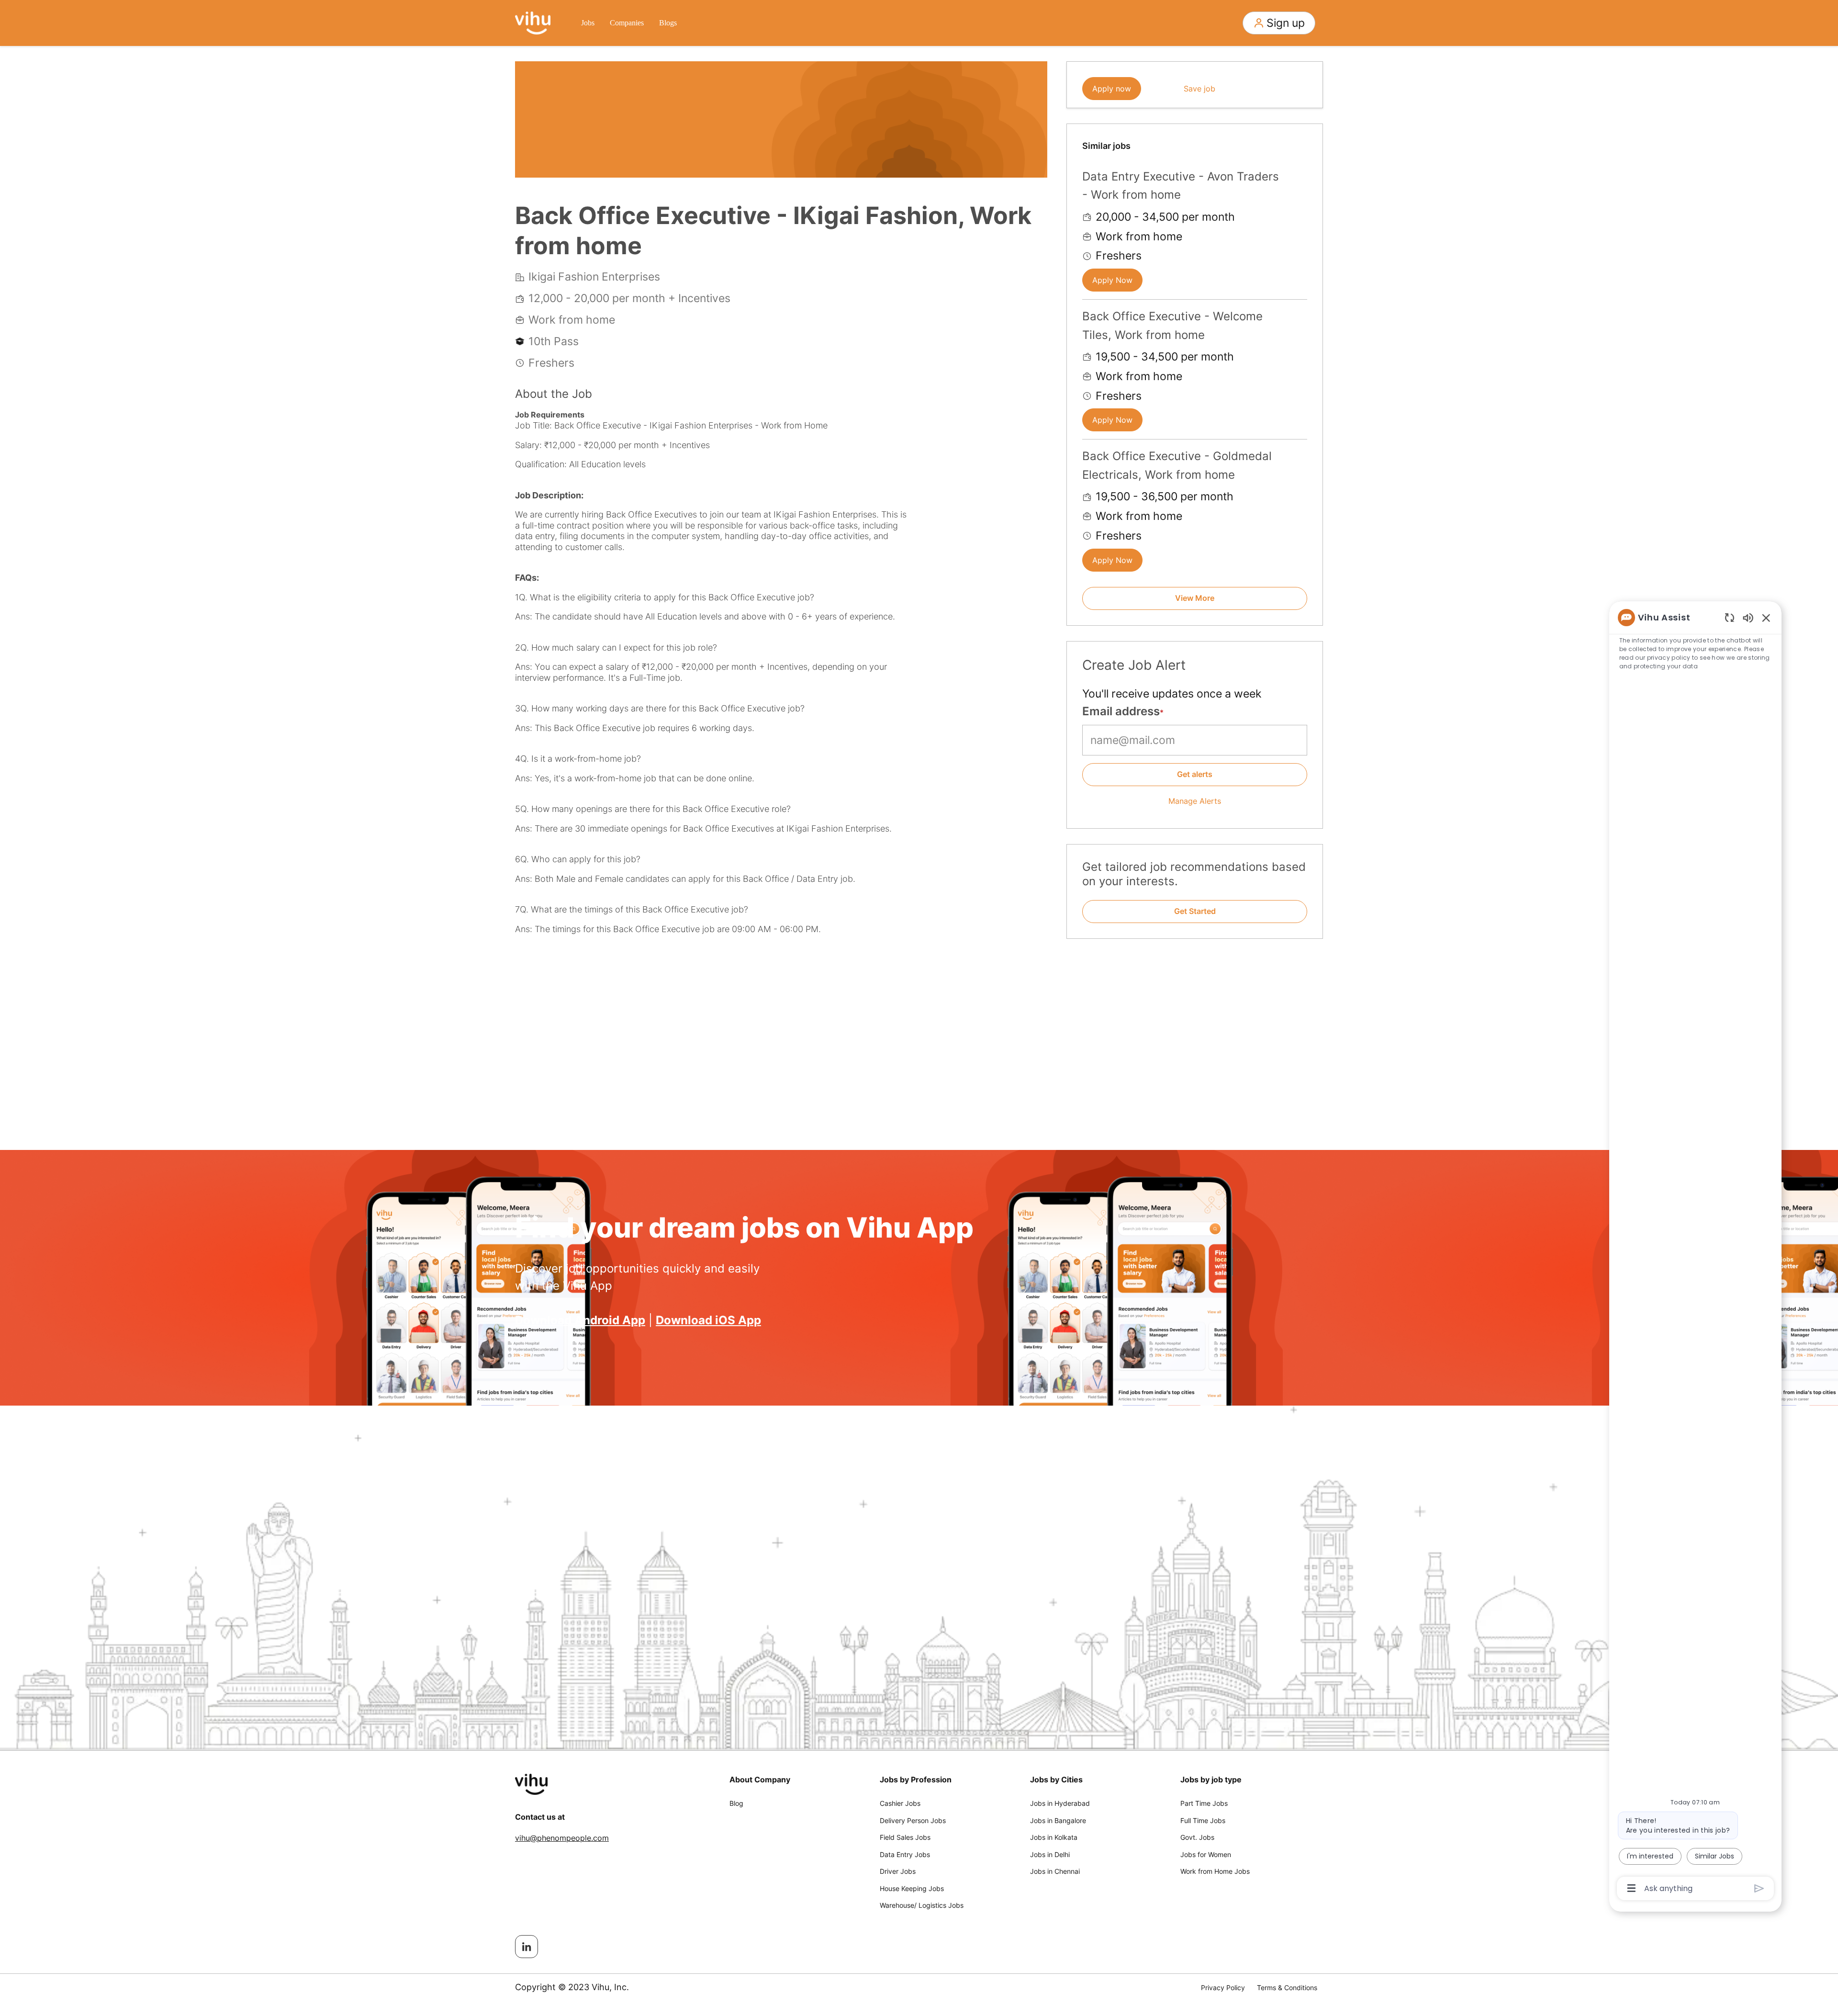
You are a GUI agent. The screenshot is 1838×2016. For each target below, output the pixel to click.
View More (1195, 598)
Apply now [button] (1112, 89)
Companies (627, 23)
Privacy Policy (1223, 1988)
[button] (1279, 23)
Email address (1121, 711)
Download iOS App (708, 1320)
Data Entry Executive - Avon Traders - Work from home (1181, 186)
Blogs (668, 23)
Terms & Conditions (1287, 1988)
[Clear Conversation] (1730, 617)
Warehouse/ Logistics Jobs (922, 1905)
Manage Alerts (1195, 801)
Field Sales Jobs (905, 1837)
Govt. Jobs (1197, 1837)
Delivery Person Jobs (913, 1820)
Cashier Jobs (900, 1803)
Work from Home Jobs (1215, 1871)
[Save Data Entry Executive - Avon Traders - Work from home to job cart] (1300, 175)
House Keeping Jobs (912, 1888)
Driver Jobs (898, 1871)
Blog (736, 1803)
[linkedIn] (527, 1947)
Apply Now (1112, 280)
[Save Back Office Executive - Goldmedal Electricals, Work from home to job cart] (1300, 455)
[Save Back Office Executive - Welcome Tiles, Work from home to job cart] (1300, 315)
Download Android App (580, 1320)
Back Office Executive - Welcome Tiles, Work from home (1172, 325)
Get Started (1195, 911)
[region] (1695, 1252)
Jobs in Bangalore (1058, 1820)
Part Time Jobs (1204, 1803)
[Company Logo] (533, 22)
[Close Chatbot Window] (1766, 618)
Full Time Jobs (1203, 1820)
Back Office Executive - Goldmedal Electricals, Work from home (1177, 465)
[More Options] (1631, 1888)
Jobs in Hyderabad (1060, 1803)
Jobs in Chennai (1055, 1871)
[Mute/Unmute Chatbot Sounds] (1748, 617)
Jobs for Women (1206, 1854)
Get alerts (1195, 774)
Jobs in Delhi (1050, 1854)
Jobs (588, 23)
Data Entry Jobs (905, 1854)
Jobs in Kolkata (1054, 1837)
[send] (1759, 1888)
